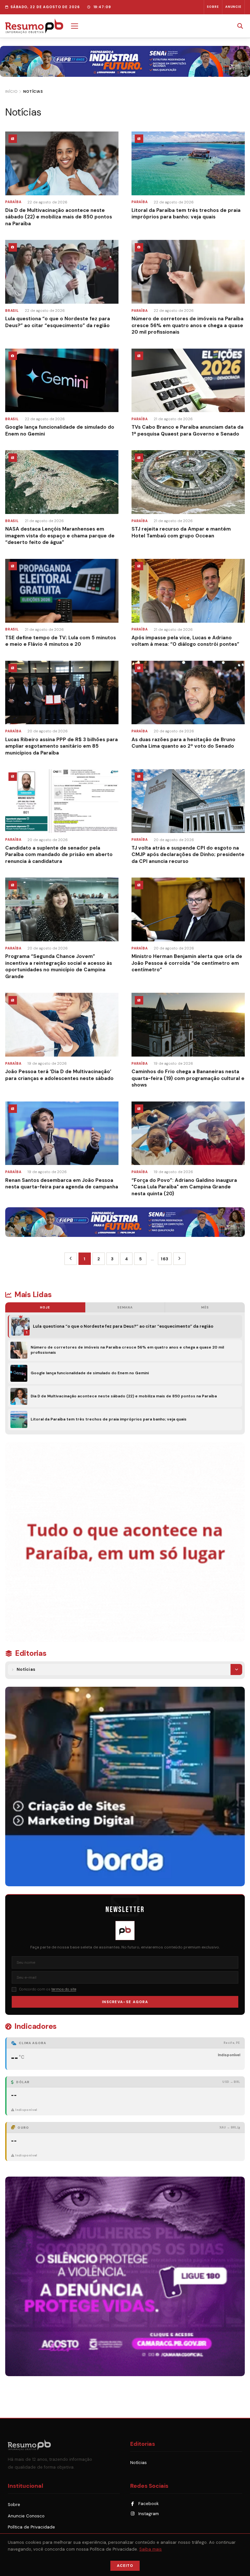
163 (165, 1259)
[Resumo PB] (64, 2445)
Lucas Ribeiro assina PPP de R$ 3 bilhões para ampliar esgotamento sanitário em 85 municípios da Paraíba (62, 746)
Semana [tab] (125, 1307)
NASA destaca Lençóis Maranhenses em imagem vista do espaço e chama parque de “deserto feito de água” (60, 536)
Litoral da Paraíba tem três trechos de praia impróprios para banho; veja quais (186, 214)
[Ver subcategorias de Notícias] (236, 1669)
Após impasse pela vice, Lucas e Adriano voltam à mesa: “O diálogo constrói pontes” (185, 641)
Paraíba (13, 202)
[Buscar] (240, 26)
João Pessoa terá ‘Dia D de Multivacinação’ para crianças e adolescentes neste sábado (59, 1075)
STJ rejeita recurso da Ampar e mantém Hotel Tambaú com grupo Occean (181, 532)
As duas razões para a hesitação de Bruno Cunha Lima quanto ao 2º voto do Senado (183, 743)
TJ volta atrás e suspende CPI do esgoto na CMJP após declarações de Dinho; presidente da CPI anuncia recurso (188, 855)
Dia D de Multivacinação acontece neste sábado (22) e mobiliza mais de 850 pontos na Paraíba (59, 217)
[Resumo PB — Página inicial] (34, 26)
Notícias (26, 1669)
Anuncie (234, 7)
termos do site (64, 1989)
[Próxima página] (179, 1259)
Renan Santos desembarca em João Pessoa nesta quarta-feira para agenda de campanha (62, 1184)
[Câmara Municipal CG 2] (125, 2276)
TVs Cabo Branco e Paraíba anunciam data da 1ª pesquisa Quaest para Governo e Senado (187, 430)
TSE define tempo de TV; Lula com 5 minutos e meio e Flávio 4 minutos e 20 (61, 641)
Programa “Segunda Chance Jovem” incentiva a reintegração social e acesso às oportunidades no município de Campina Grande (59, 966)
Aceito (125, 2566)
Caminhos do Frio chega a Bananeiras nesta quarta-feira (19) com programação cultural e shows (188, 1078)
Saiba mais (151, 2549)
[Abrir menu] (75, 26)
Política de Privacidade (31, 2527)
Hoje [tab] (45, 1307)
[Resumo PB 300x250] (125, 1542)
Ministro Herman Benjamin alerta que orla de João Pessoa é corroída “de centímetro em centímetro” (187, 963)
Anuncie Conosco (26, 2516)
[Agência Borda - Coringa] (125, 1787)
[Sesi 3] (125, 61)
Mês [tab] (205, 1307)
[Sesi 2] (125, 1222)
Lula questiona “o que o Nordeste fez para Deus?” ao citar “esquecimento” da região (58, 322)
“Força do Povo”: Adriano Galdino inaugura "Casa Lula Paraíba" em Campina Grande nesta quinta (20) (184, 1187)
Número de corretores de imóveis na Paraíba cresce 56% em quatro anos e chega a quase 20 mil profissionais (187, 325)
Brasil (12, 311)
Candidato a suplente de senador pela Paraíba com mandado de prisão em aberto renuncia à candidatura (59, 855)
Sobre (213, 7)
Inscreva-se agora (125, 2002)
